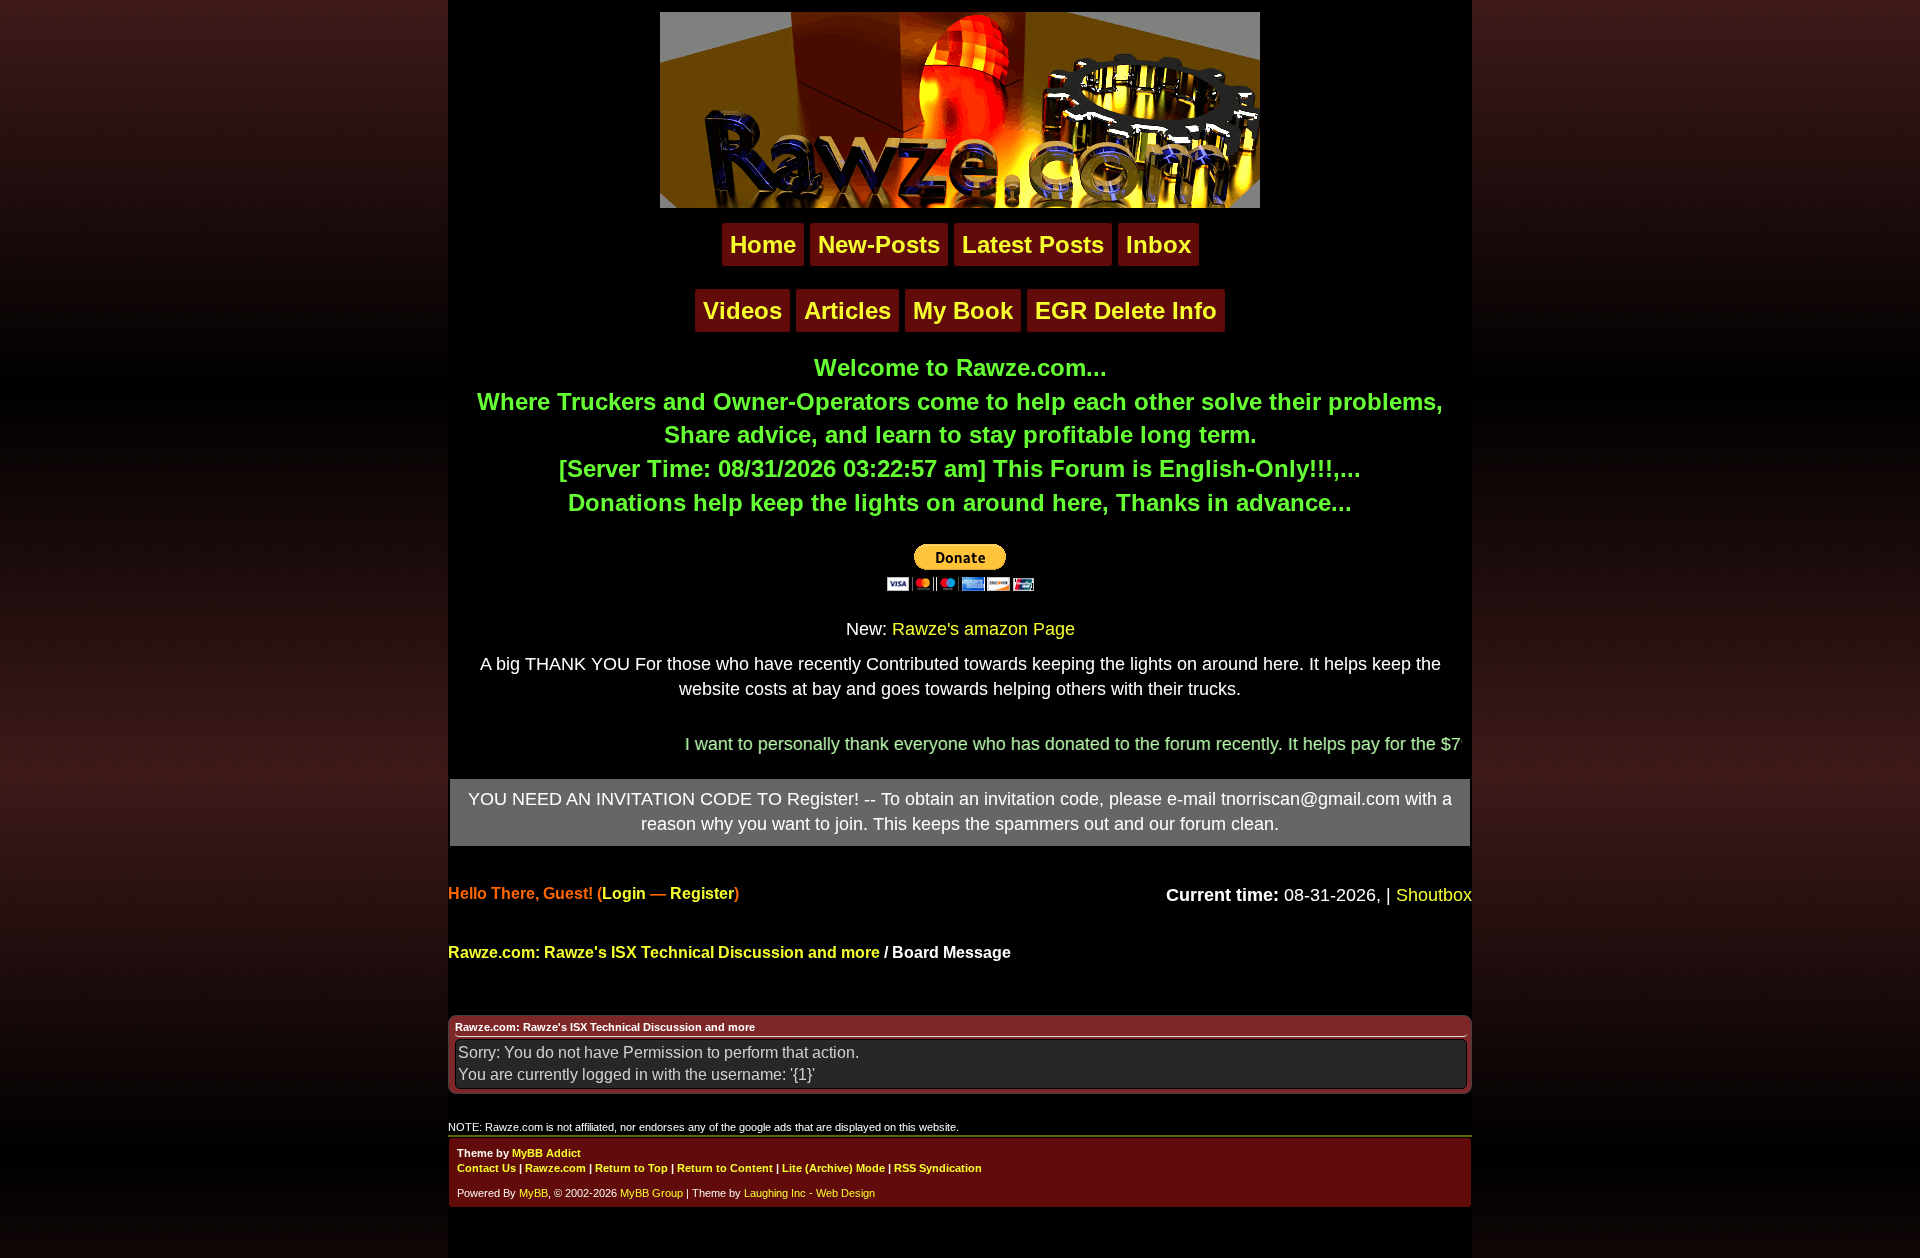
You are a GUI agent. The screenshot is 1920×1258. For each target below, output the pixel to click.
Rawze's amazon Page (983, 629)
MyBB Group (651, 1193)
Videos (742, 310)
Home (763, 244)
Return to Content (725, 1168)
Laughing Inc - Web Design (809, 1193)
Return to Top (631, 1168)
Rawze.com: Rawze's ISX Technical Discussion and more (664, 952)
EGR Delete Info (1126, 310)
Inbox (1158, 244)
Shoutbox (1434, 895)
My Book (963, 310)
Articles (847, 310)
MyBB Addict (546, 1153)
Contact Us (486, 1168)
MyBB (533, 1193)
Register (702, 893)
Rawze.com (555, 1168)
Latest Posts (1033, 244)
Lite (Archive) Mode (833, 1168)
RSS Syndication (938, 1168)
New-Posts (879, 244)
